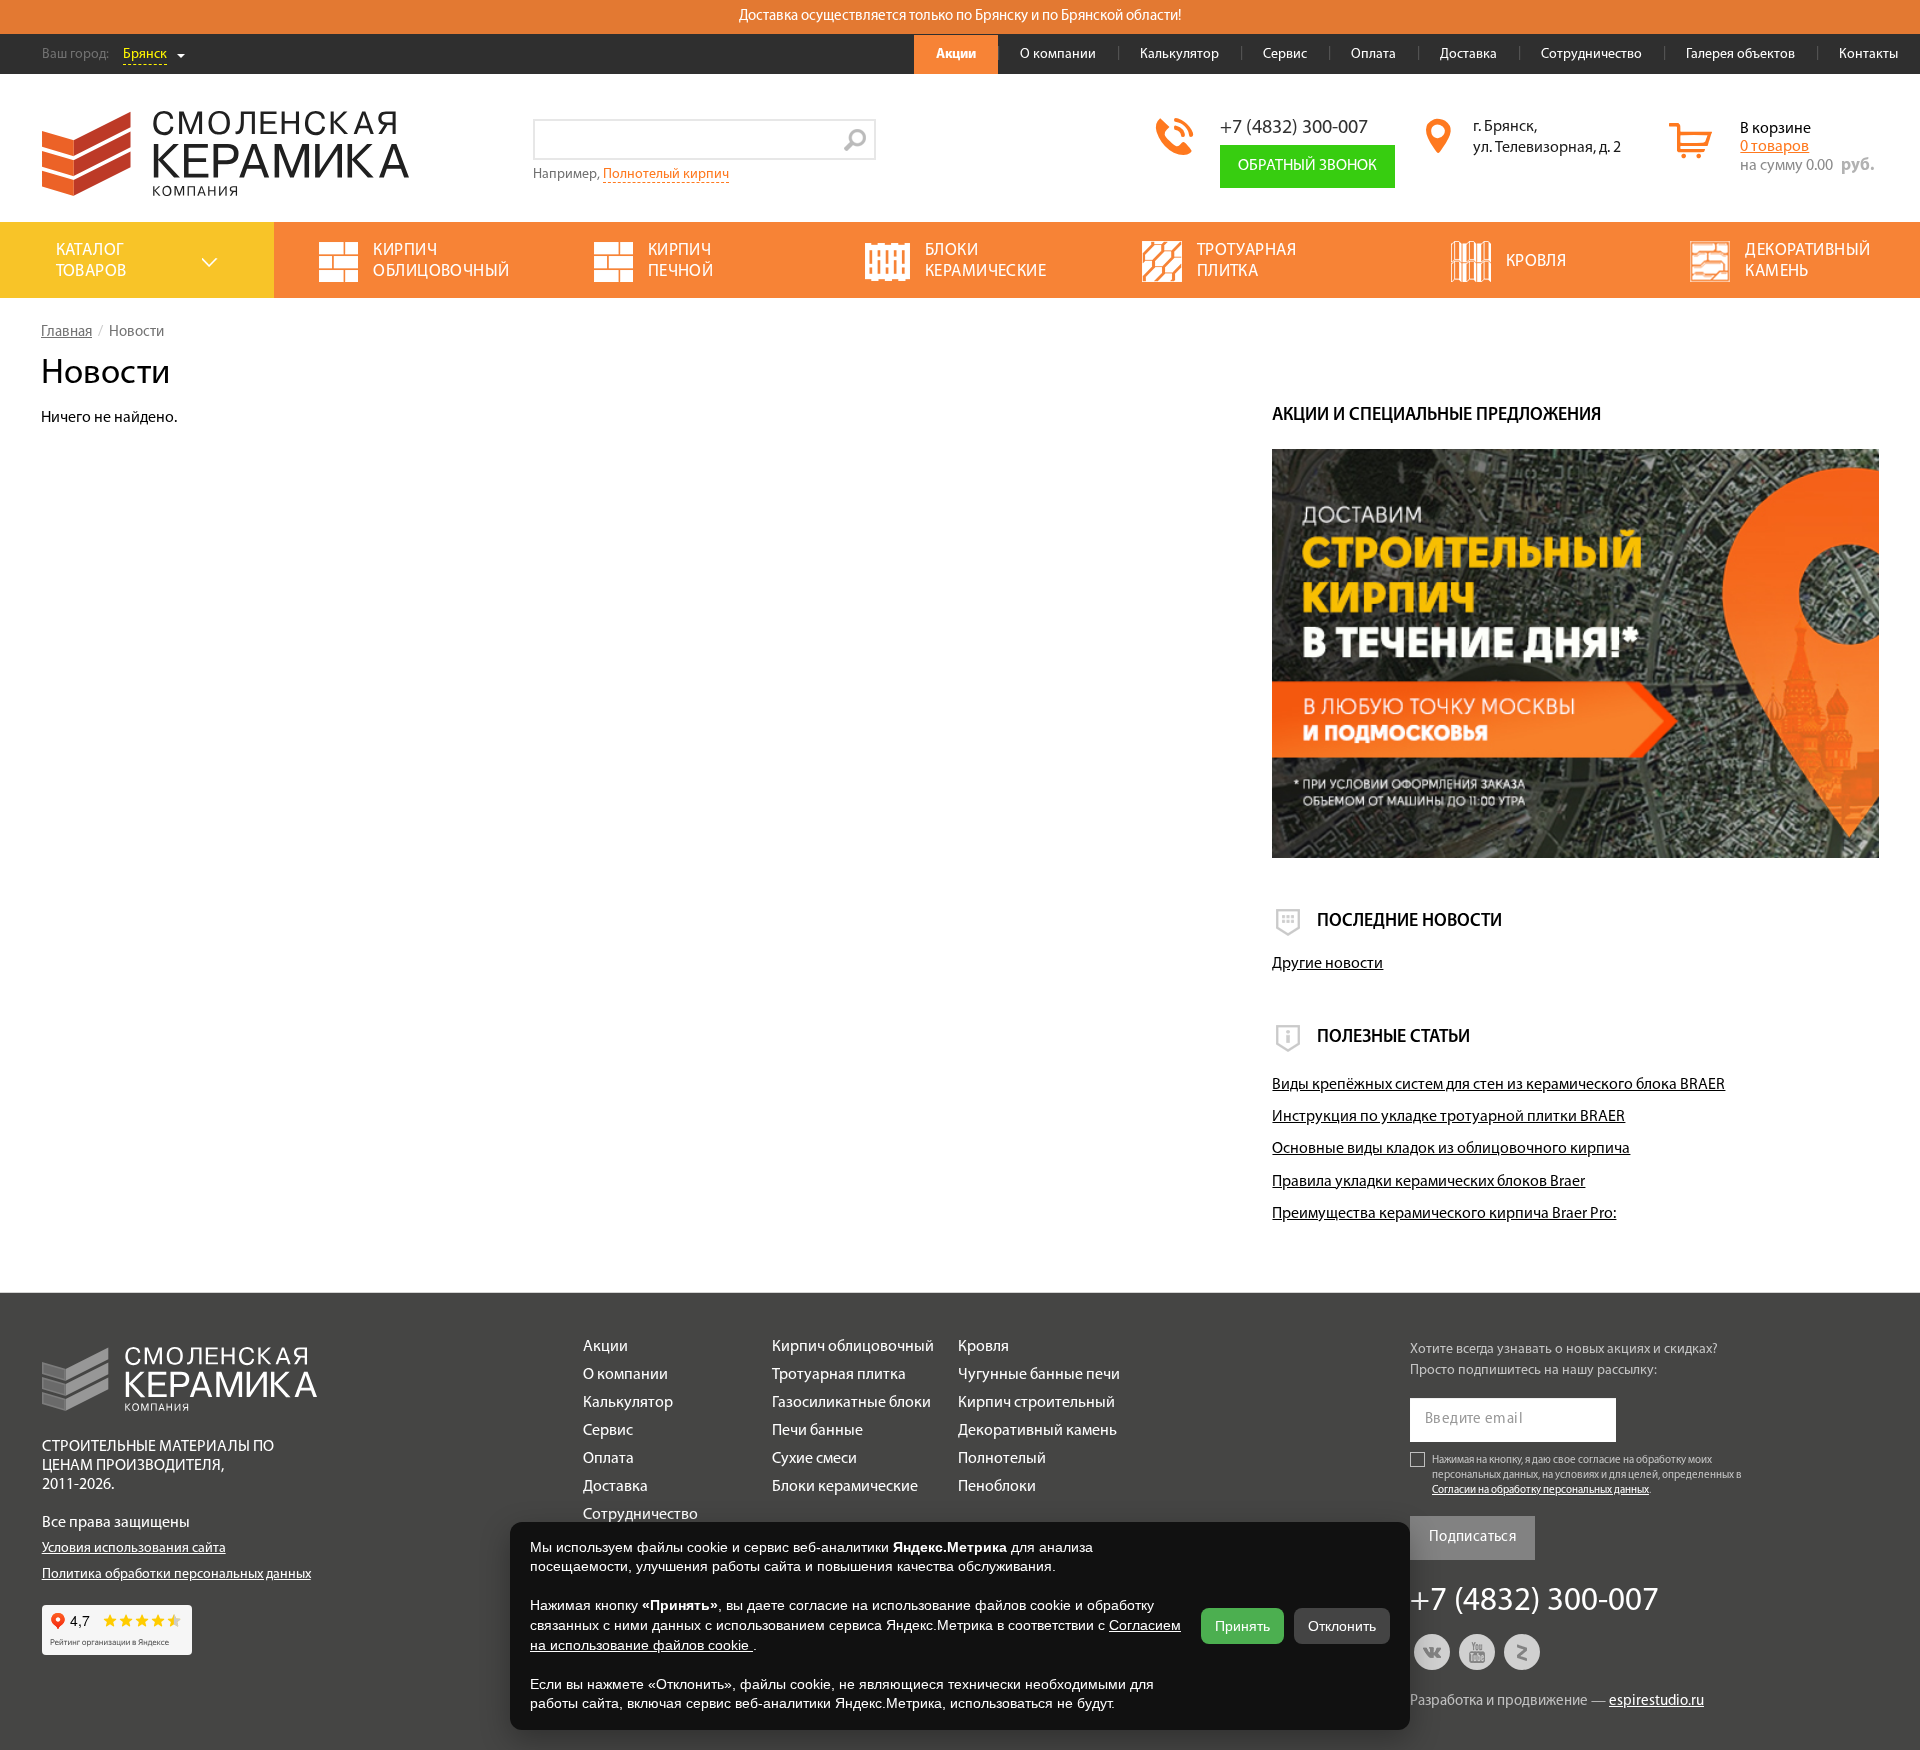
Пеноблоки (997, 1487)
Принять (1242, 1626)
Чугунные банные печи (1039, 1375)
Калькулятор (1179, 54)
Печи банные (817, 1431)
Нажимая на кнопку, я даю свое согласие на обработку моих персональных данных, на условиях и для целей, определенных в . (1587, 1475)
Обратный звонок (1307, 166)
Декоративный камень (1037, 1431)
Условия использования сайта (134, 1548)
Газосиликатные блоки (851, 1403)
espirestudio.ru (1656, 1701)
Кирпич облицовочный (853, 1347)
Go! (855, 139)
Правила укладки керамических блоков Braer (1428, 1182)
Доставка (1468, 54)
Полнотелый (1002, 1459)
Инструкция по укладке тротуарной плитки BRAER (1448, 1117)
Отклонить (1342, 1626)
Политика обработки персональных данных (176, 1574)
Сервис (1285, 54)
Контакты (1868, 54)
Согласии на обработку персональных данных (1540, 1490)
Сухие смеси (814, 1459)
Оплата (1373, 54)
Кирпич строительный (1036, 1403)
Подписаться (1472, 1537)
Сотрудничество (1591, 54)
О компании (1058, 54)
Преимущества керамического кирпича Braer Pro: (1444, 1214)
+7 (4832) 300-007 (1294, 128)
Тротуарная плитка (839, 1375)
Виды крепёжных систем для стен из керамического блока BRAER (1498, 1085)
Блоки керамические (845, 1487)
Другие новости (1327, 964)
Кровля (983, 1347)
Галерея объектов (1740, 54)
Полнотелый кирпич (666, 174)
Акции (956, 54)
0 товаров (1774, 147)
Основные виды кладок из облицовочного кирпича (1451, 1149)
